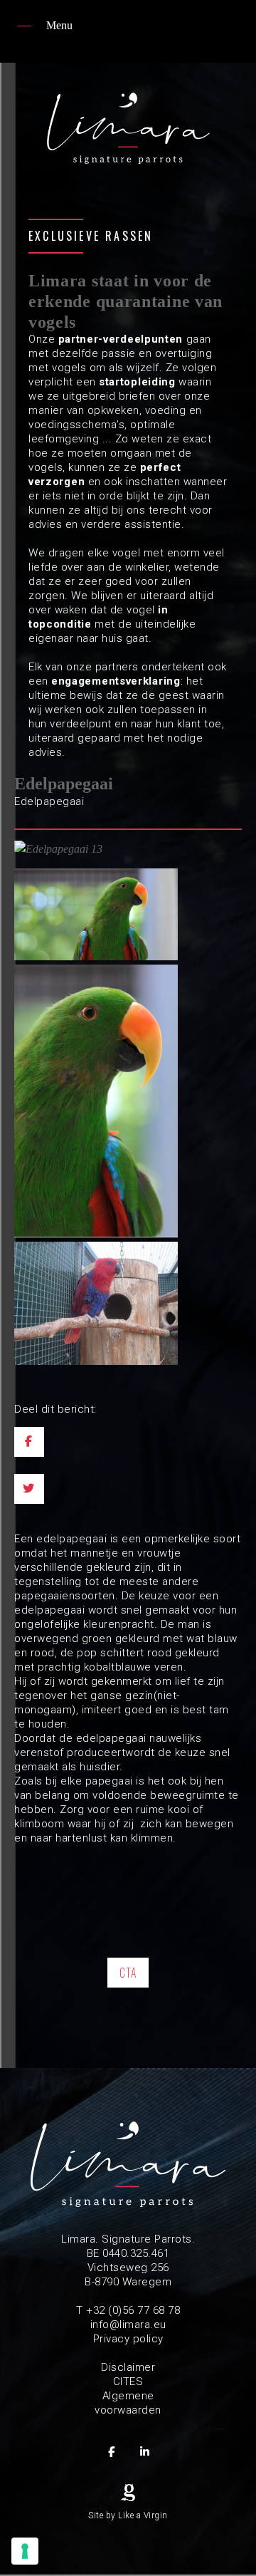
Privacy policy (128, 2339)
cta (128, 1973)
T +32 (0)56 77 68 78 (128, 2310)
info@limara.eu (128, 2325)
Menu (59, 25)
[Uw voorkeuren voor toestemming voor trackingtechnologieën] (25, 2551)
